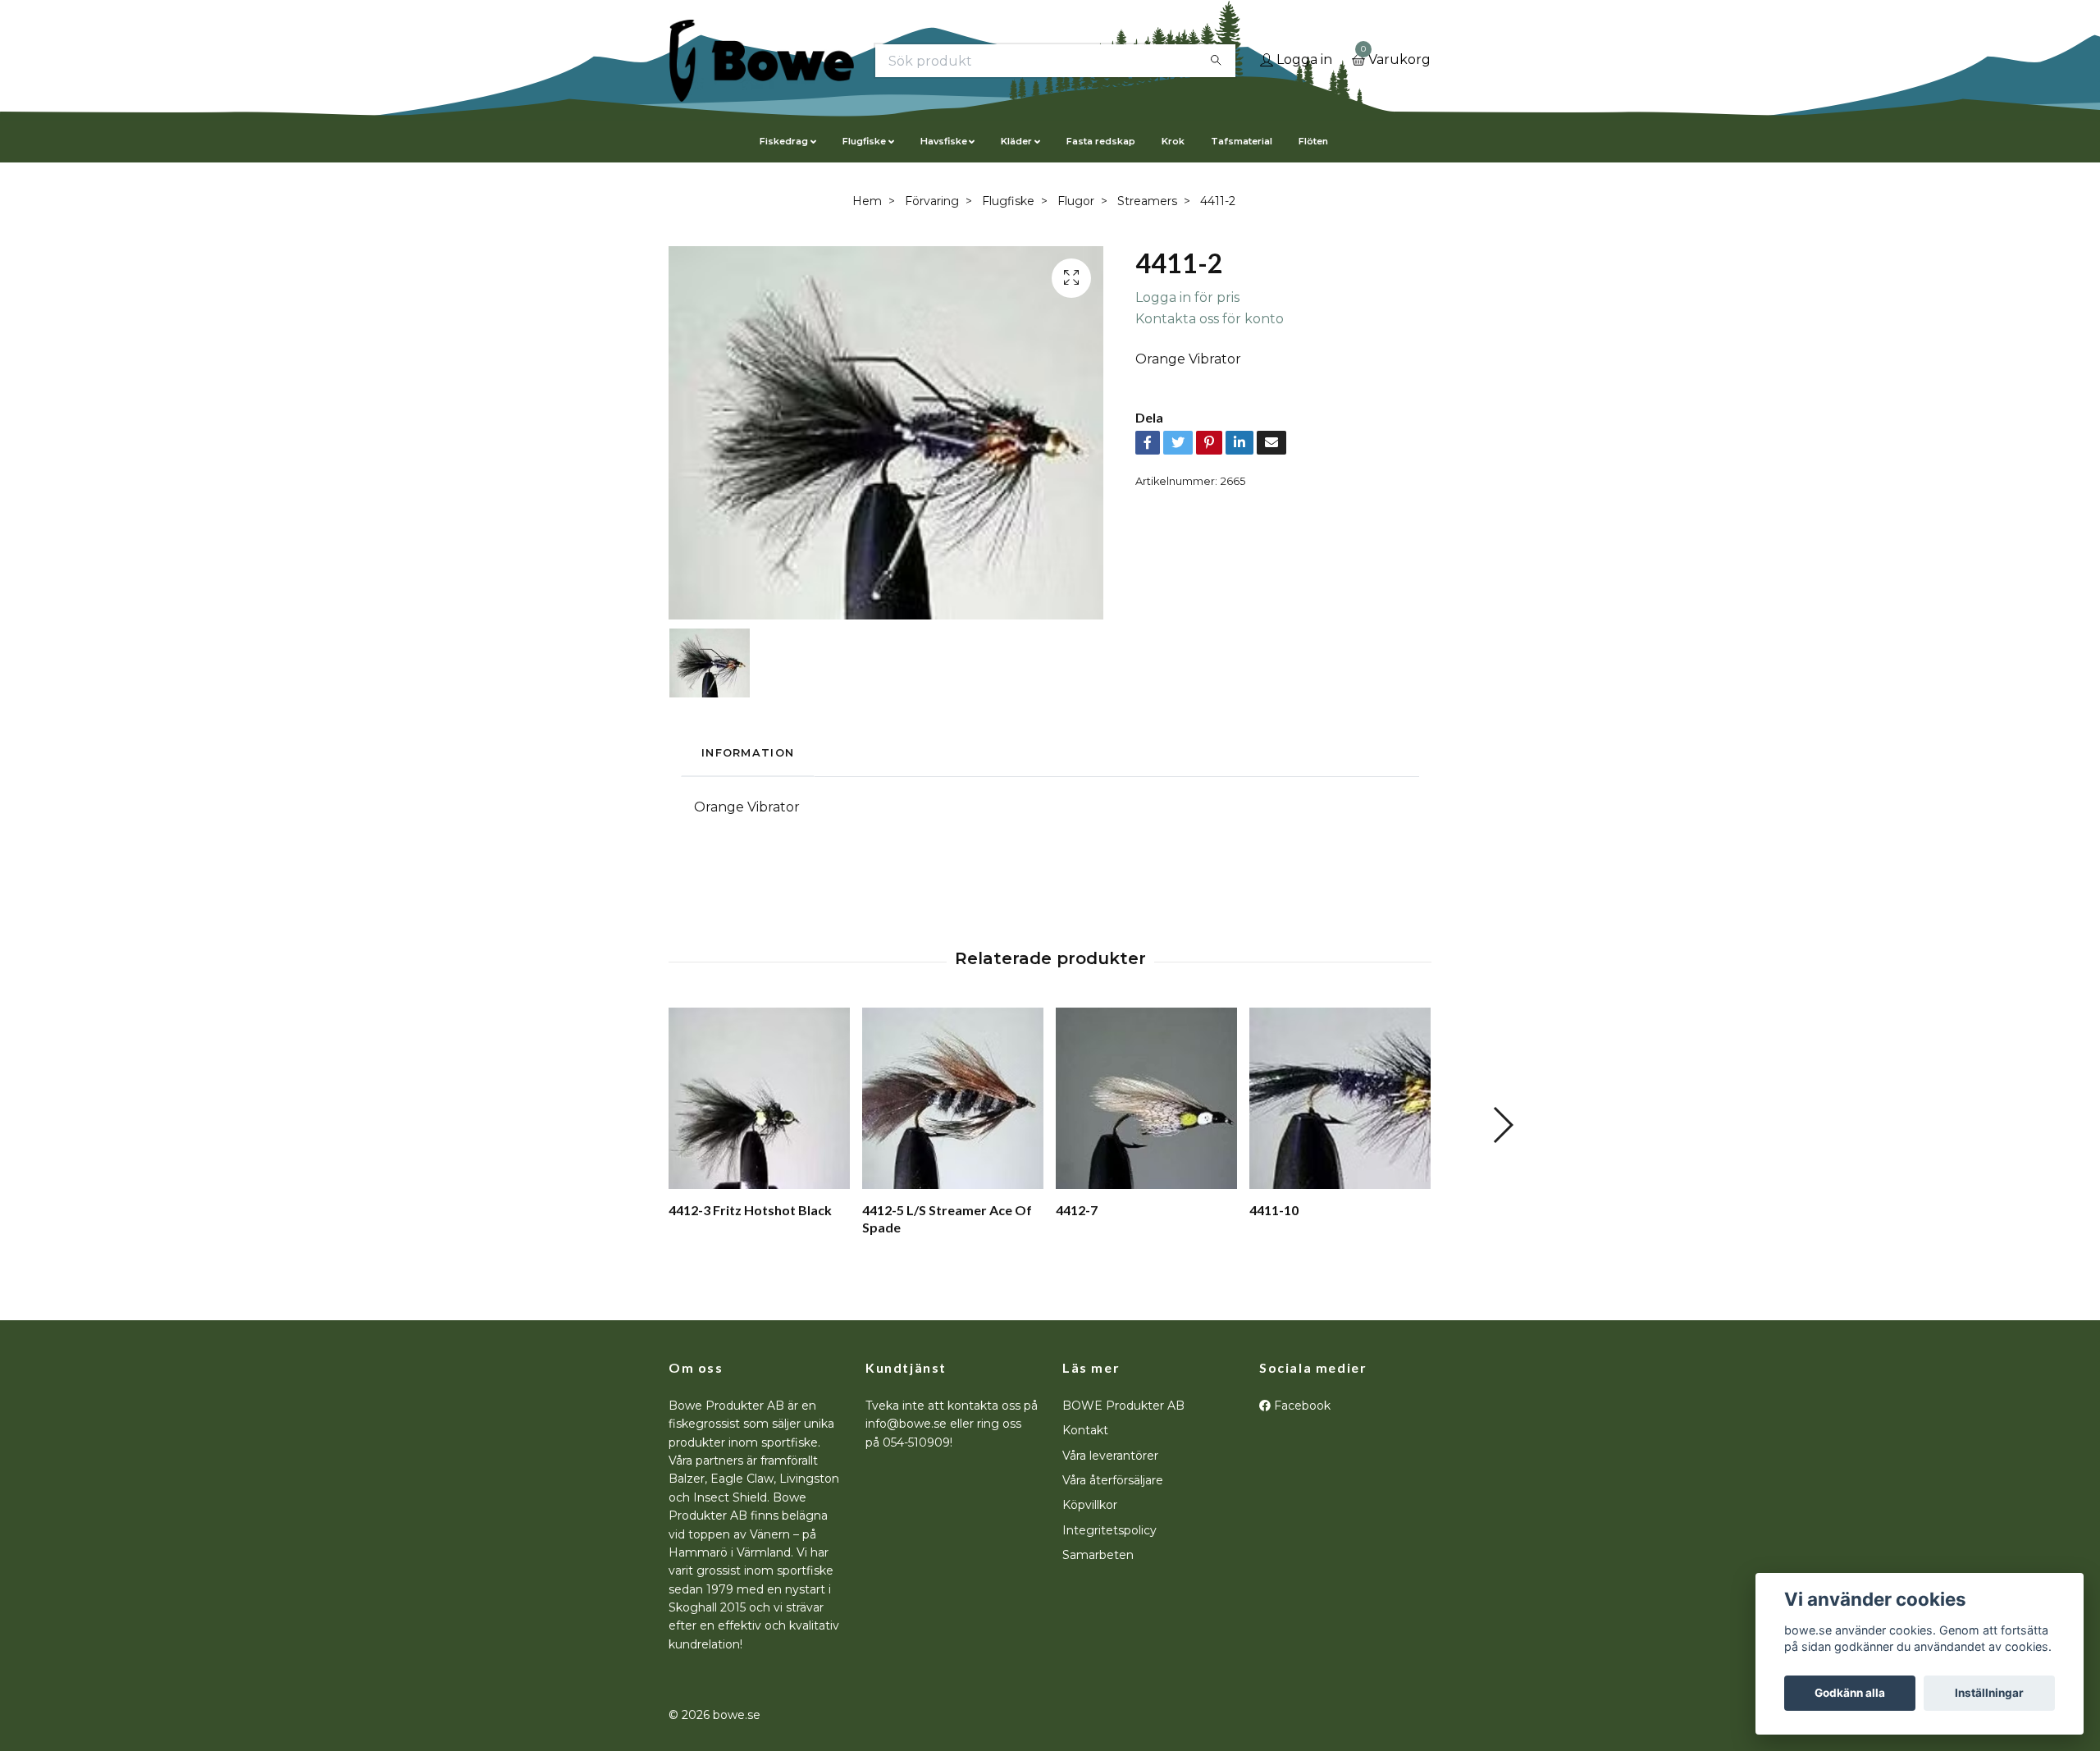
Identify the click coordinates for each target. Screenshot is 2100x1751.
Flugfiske (864, 141)
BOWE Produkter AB (1123, 1406)
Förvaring (932, 201)
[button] (1502, 1125)
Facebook (1301, 1406)
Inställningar (1989, 1693)
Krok (1173, 141)
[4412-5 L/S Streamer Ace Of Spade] (953, 1098)
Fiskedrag (784, 141)
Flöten (1313, 141)
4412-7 (1077, 1210)
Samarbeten (1098, 1555)
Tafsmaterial (1242, 141)
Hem (867, 201)
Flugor (1076, 201)
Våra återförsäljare (1113, 1480)
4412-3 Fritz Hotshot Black (750, 1210)
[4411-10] (1340, 1098)
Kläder (1016, 141)
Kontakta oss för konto (1210, 319)
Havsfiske (944, 141)
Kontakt (1085, 1430)
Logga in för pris (1187, 297)
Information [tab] (748, 753)
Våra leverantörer (1110, 1456)
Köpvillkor (1090, 1505)
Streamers (1147, 201)
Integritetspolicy (1109, 1530)
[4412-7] (1146, 1098)
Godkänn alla (1850, 1693)
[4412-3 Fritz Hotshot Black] (759, 1098)
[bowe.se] (762, 61)
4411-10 (1274, 1210)
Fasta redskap (1101, 141)
